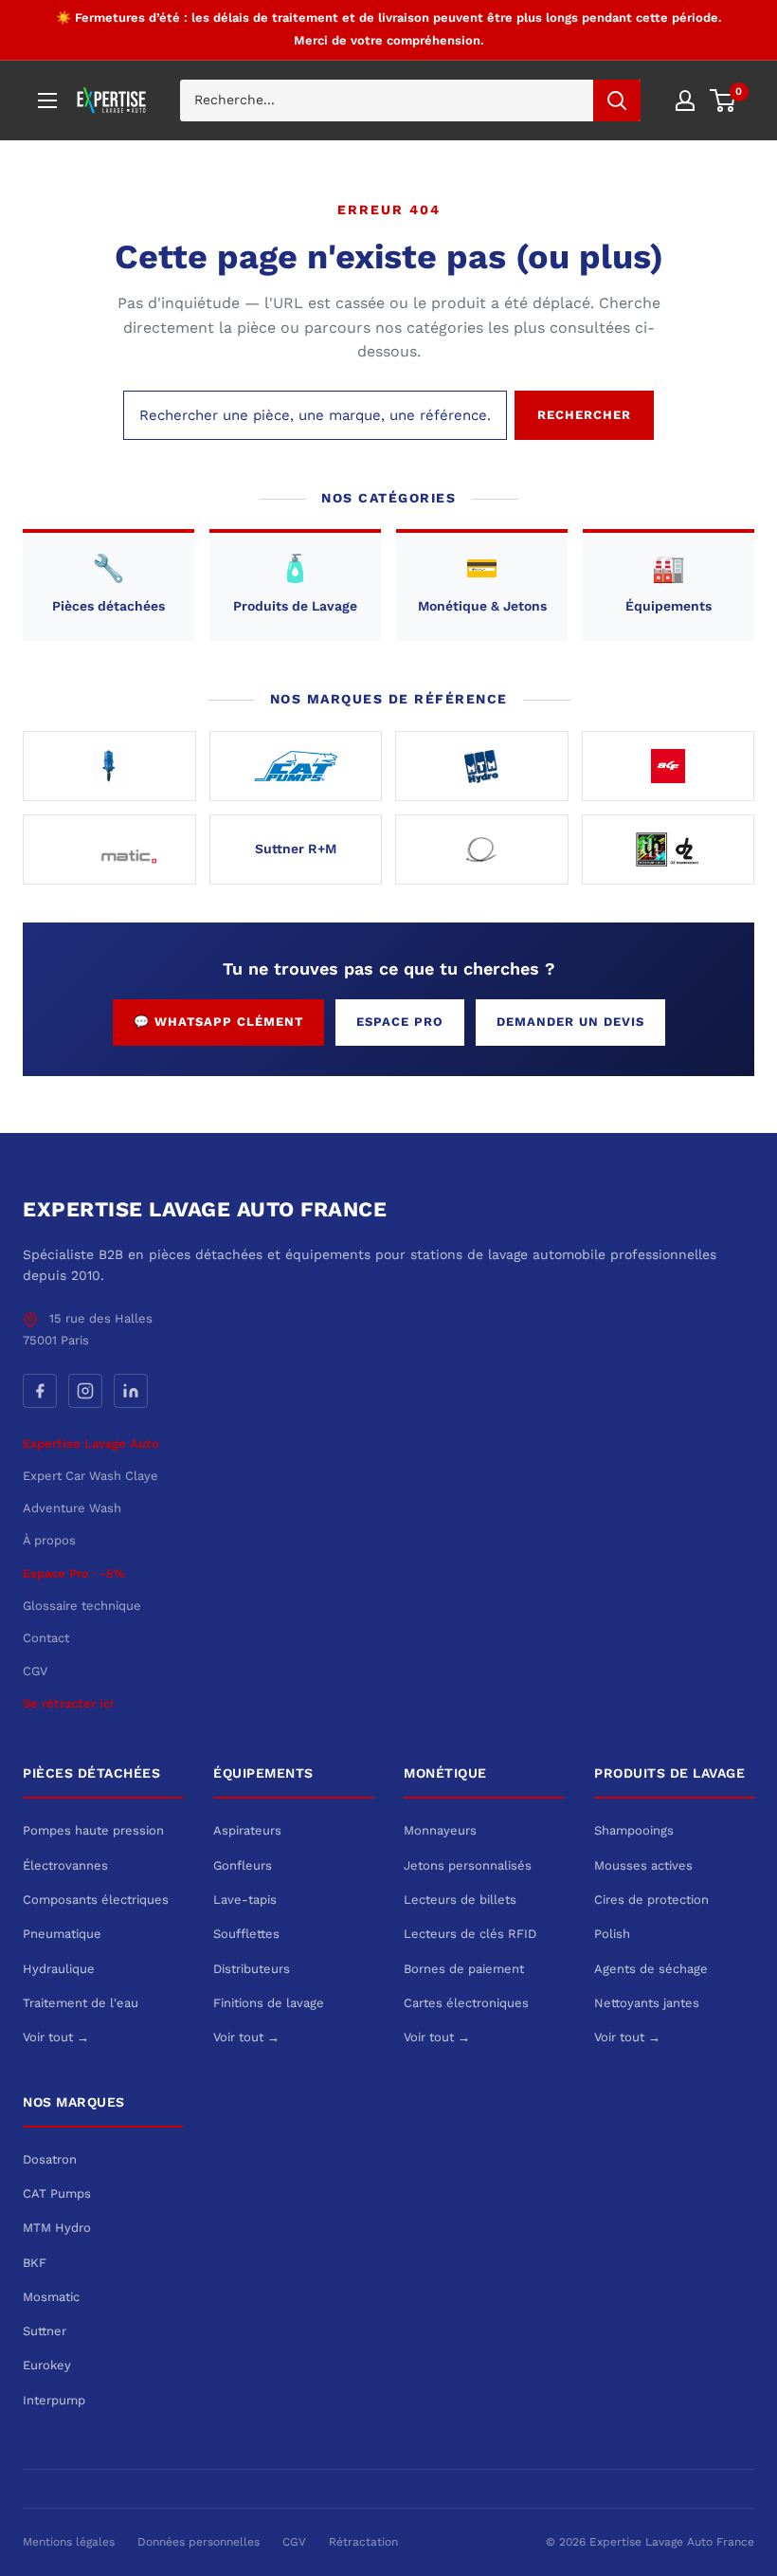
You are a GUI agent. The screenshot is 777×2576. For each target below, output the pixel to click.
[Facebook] (40, 1391)
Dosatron (50, 2159)
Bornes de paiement (464, 1969)
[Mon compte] (685, 100)
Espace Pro (400, 1022)
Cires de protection (651, 1900)
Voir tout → (56, 2037)
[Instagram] (85, 1391)
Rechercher (584, 415)
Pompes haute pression (93, 1830)
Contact (46, 1638)
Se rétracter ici (68, 1703)
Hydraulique (59, 1969)
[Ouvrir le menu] (47, 100)
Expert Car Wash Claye (90, 1476)
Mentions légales (69, 2542)
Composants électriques (96, 1900)
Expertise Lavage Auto (91, 1443)
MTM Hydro (57, 2228)
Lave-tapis (245, 1900)
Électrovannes (65, 1865)
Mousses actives (643, 1865)
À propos (49, 1540)
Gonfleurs (243, 1865)
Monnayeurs (440, 1830)
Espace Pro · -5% (74, 1573)
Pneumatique (62, 1934)
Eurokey (47, 2365)
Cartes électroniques (466, 2003)
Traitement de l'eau (81, 2003)
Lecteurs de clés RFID (470, 1934)
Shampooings (634, 1830)
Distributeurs (252, 1969)
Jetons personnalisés (468, 1865)
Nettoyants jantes (647, 2003)
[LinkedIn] (131, 1391)
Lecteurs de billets (460, 1900)
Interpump (54, 2400)
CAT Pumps (57, 2193)
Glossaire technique (82, 1606)
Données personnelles (199, 2542)
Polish (612, 1934)
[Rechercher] (617, 100)
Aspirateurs (247, 1830)
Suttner (45, 2331)
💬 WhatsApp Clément (218, 1022)
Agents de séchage (651, 1969)
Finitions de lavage (269, 2003)
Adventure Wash (72, 1508)
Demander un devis (570, 1022)
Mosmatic (51, 2297)
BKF (35, 2263)
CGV (35, 1671)
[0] (723, 100)
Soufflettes (246, 1934)
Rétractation (363, 2542)
